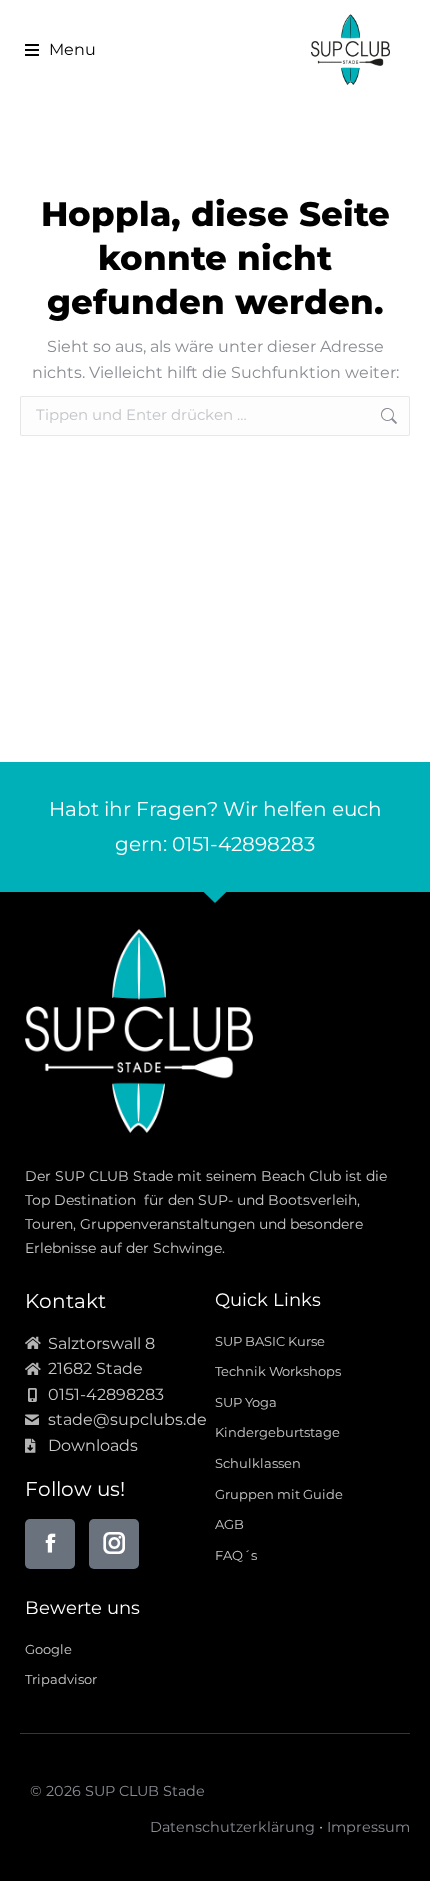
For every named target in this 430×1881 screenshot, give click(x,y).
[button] (53, 50)
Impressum (368, 1827)
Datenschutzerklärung (232, 1827)
